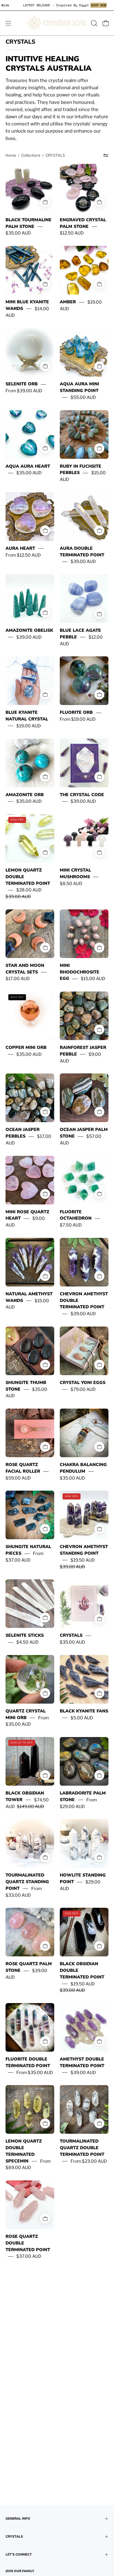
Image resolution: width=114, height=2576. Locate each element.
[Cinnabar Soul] (57, 23)
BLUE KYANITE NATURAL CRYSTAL (27, 716)
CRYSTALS (71, 1635)
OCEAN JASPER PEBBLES (23, 1133)
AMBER (68, 302)
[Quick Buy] (99, 202)
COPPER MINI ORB (26, 1048)
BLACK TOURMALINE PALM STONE (28, 223)
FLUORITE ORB (76, 712)
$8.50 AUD (71, 884)
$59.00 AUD (18, 1478)
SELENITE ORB (22, 384)
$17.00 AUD (18, 979)
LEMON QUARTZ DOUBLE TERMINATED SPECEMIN (24, 2151)
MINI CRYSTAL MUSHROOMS (75, 873)
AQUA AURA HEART (28, 466)
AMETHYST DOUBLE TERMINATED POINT (82, 2062)
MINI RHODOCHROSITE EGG (80, 972)
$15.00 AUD (93, 979)
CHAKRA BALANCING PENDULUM (83, 1468)
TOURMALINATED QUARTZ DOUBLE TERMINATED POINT (82, 2148)
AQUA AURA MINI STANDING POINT (79, 387)
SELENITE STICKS (25, 1635)
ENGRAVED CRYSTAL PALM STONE (83, 223)
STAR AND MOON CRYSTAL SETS (25, 969)
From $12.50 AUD (23, 555)
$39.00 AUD (83, 561)
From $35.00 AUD (35, 2073)
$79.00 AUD (83, 1389)
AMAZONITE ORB (25, 795)
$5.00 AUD (82, 1718)
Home (11, 155)
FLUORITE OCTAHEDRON (76, 1215)
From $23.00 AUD (89, 2161)
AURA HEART (20, 548)
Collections (31, 155)
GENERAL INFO (18, 2519)
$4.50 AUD (27, 1642)
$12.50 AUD (72, 233)
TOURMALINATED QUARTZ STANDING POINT (27, 1882)
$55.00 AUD (83, 397)
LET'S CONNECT (19, 2554)
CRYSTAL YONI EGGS (83, 1383)
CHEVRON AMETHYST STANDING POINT (84, 1550)
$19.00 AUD (28, 726)
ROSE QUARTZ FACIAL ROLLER (23, 1468)
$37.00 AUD (29, 2256)
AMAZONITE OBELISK (29, 630)
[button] (94, 23)
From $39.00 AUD (24, 391)
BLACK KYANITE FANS (84, 1711)
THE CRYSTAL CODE (82, 795)
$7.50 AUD (71, 1225)
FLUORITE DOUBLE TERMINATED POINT (28, 2062)
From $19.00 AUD (78, 719)
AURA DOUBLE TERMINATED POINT (82, 552)
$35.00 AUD (18, 233)
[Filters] (106, 155)
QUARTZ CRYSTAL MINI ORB (26, 1714)
